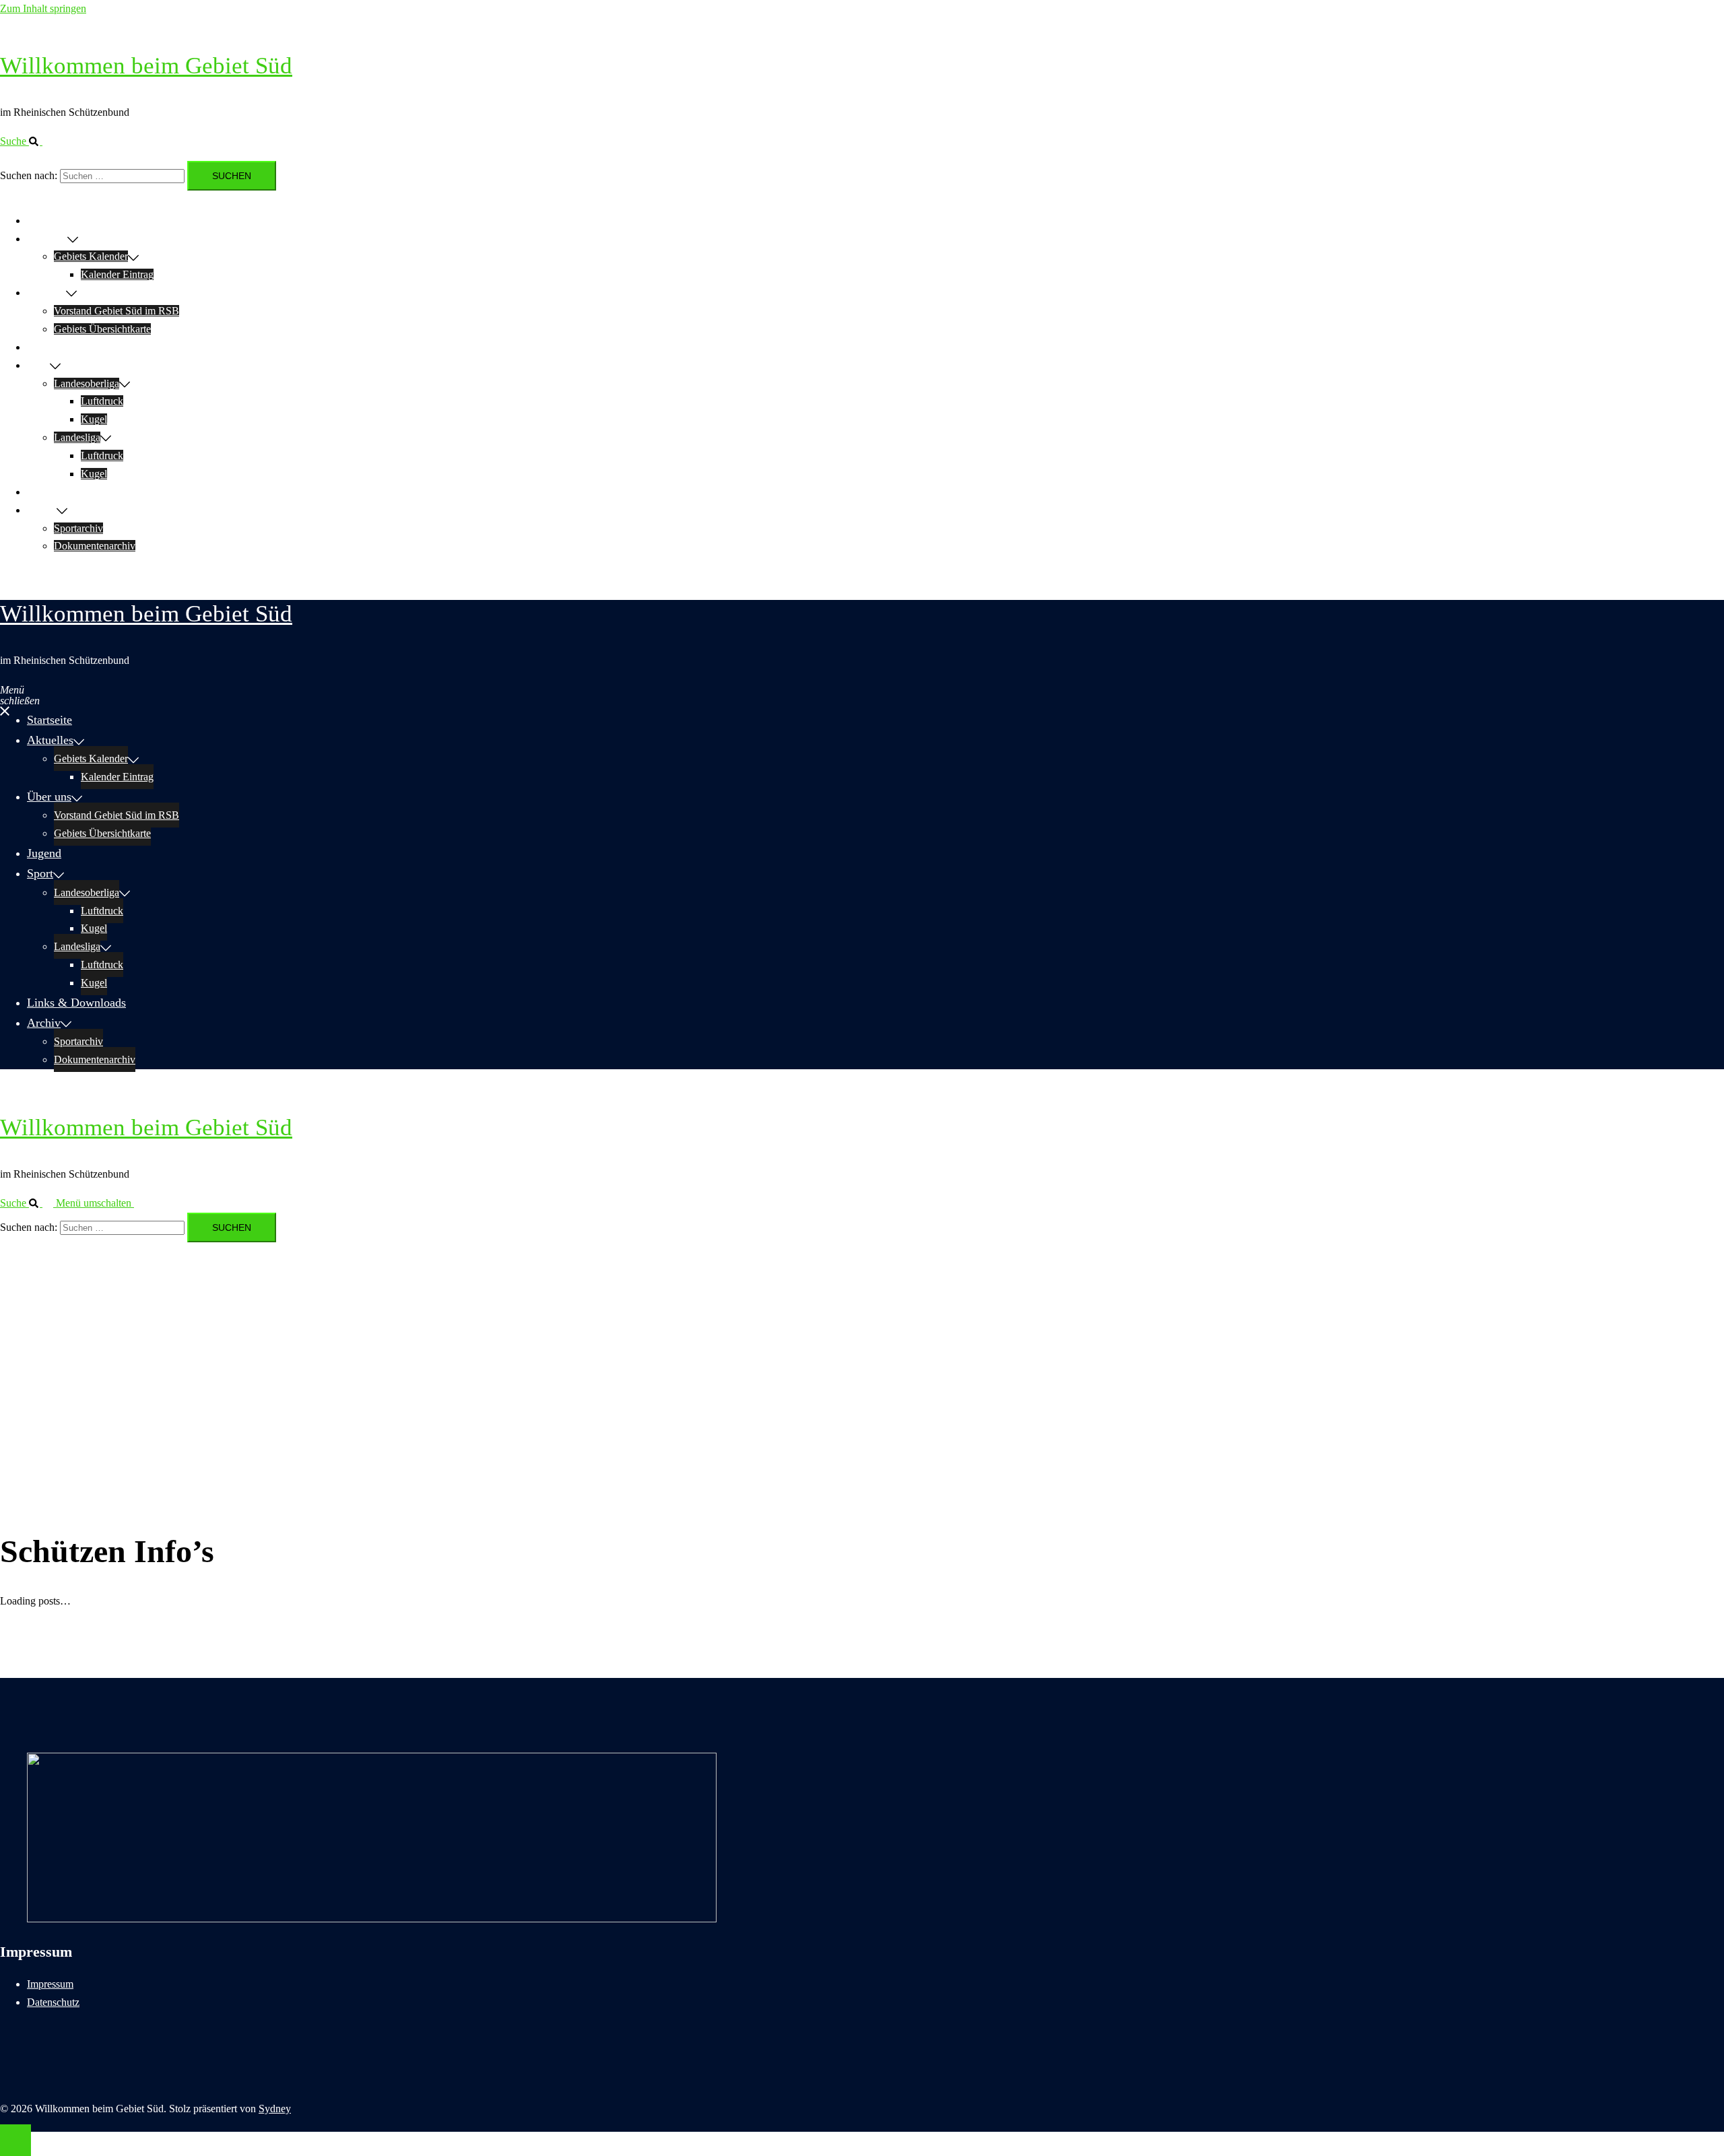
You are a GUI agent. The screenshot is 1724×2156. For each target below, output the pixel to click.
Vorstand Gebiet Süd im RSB (117, 311)
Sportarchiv (78, 528)
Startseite (46, 221)
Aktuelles (47, 239)
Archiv (42, 510)
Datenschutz (53, 2002)
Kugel (94, 419)
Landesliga (77, 437)
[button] (27, 141)
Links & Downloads (70, 492)
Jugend (42, 347)
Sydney (275, 2109)
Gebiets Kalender (91, 256)
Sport (38, 365)
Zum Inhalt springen (43, 8)
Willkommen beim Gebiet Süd (146, 66)
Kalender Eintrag (117, 274)
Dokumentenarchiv (95, 546)
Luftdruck (102, 401)
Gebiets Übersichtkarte (102, 329)
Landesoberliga (87, 383)
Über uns (46, 293)
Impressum (50, 1984)
